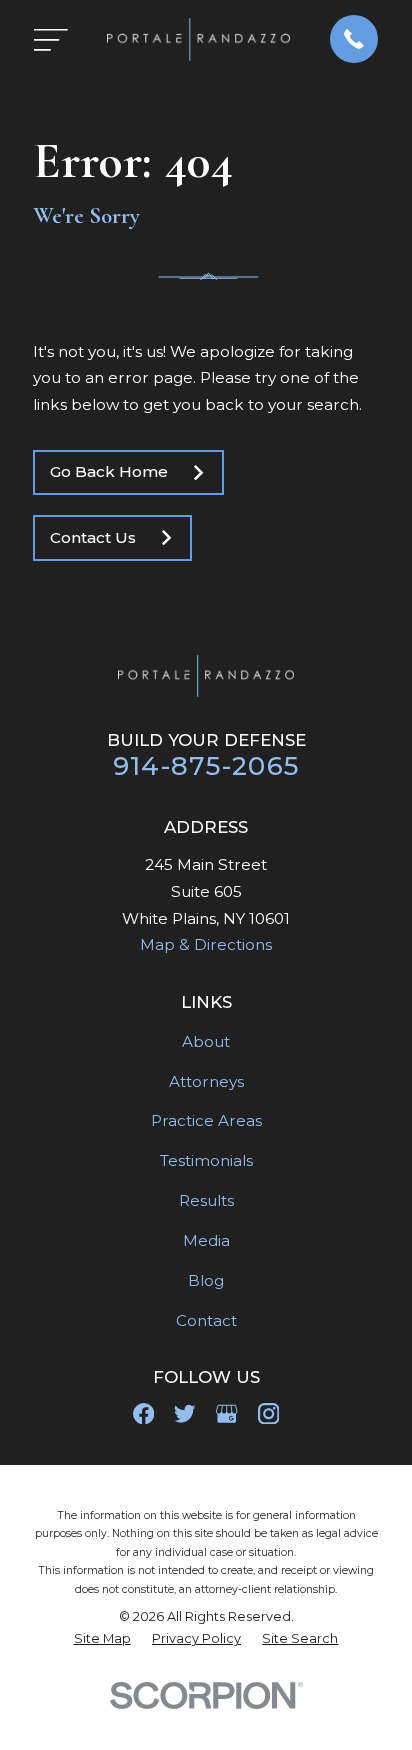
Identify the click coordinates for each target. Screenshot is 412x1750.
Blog (206, 1280)
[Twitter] (184, 1413)
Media (206, 1240)
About (206, 1041)
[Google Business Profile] (226, 1413)
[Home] (198, 39)
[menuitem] (102, 1639)
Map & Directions (206, 944)
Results (206, 1200)
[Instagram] (268, 1413)
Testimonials (206, 1160)
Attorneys (206, 1081)
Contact (206, 1320)
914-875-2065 (206, 766)
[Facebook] (143, 1413)
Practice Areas (206, 1120)
